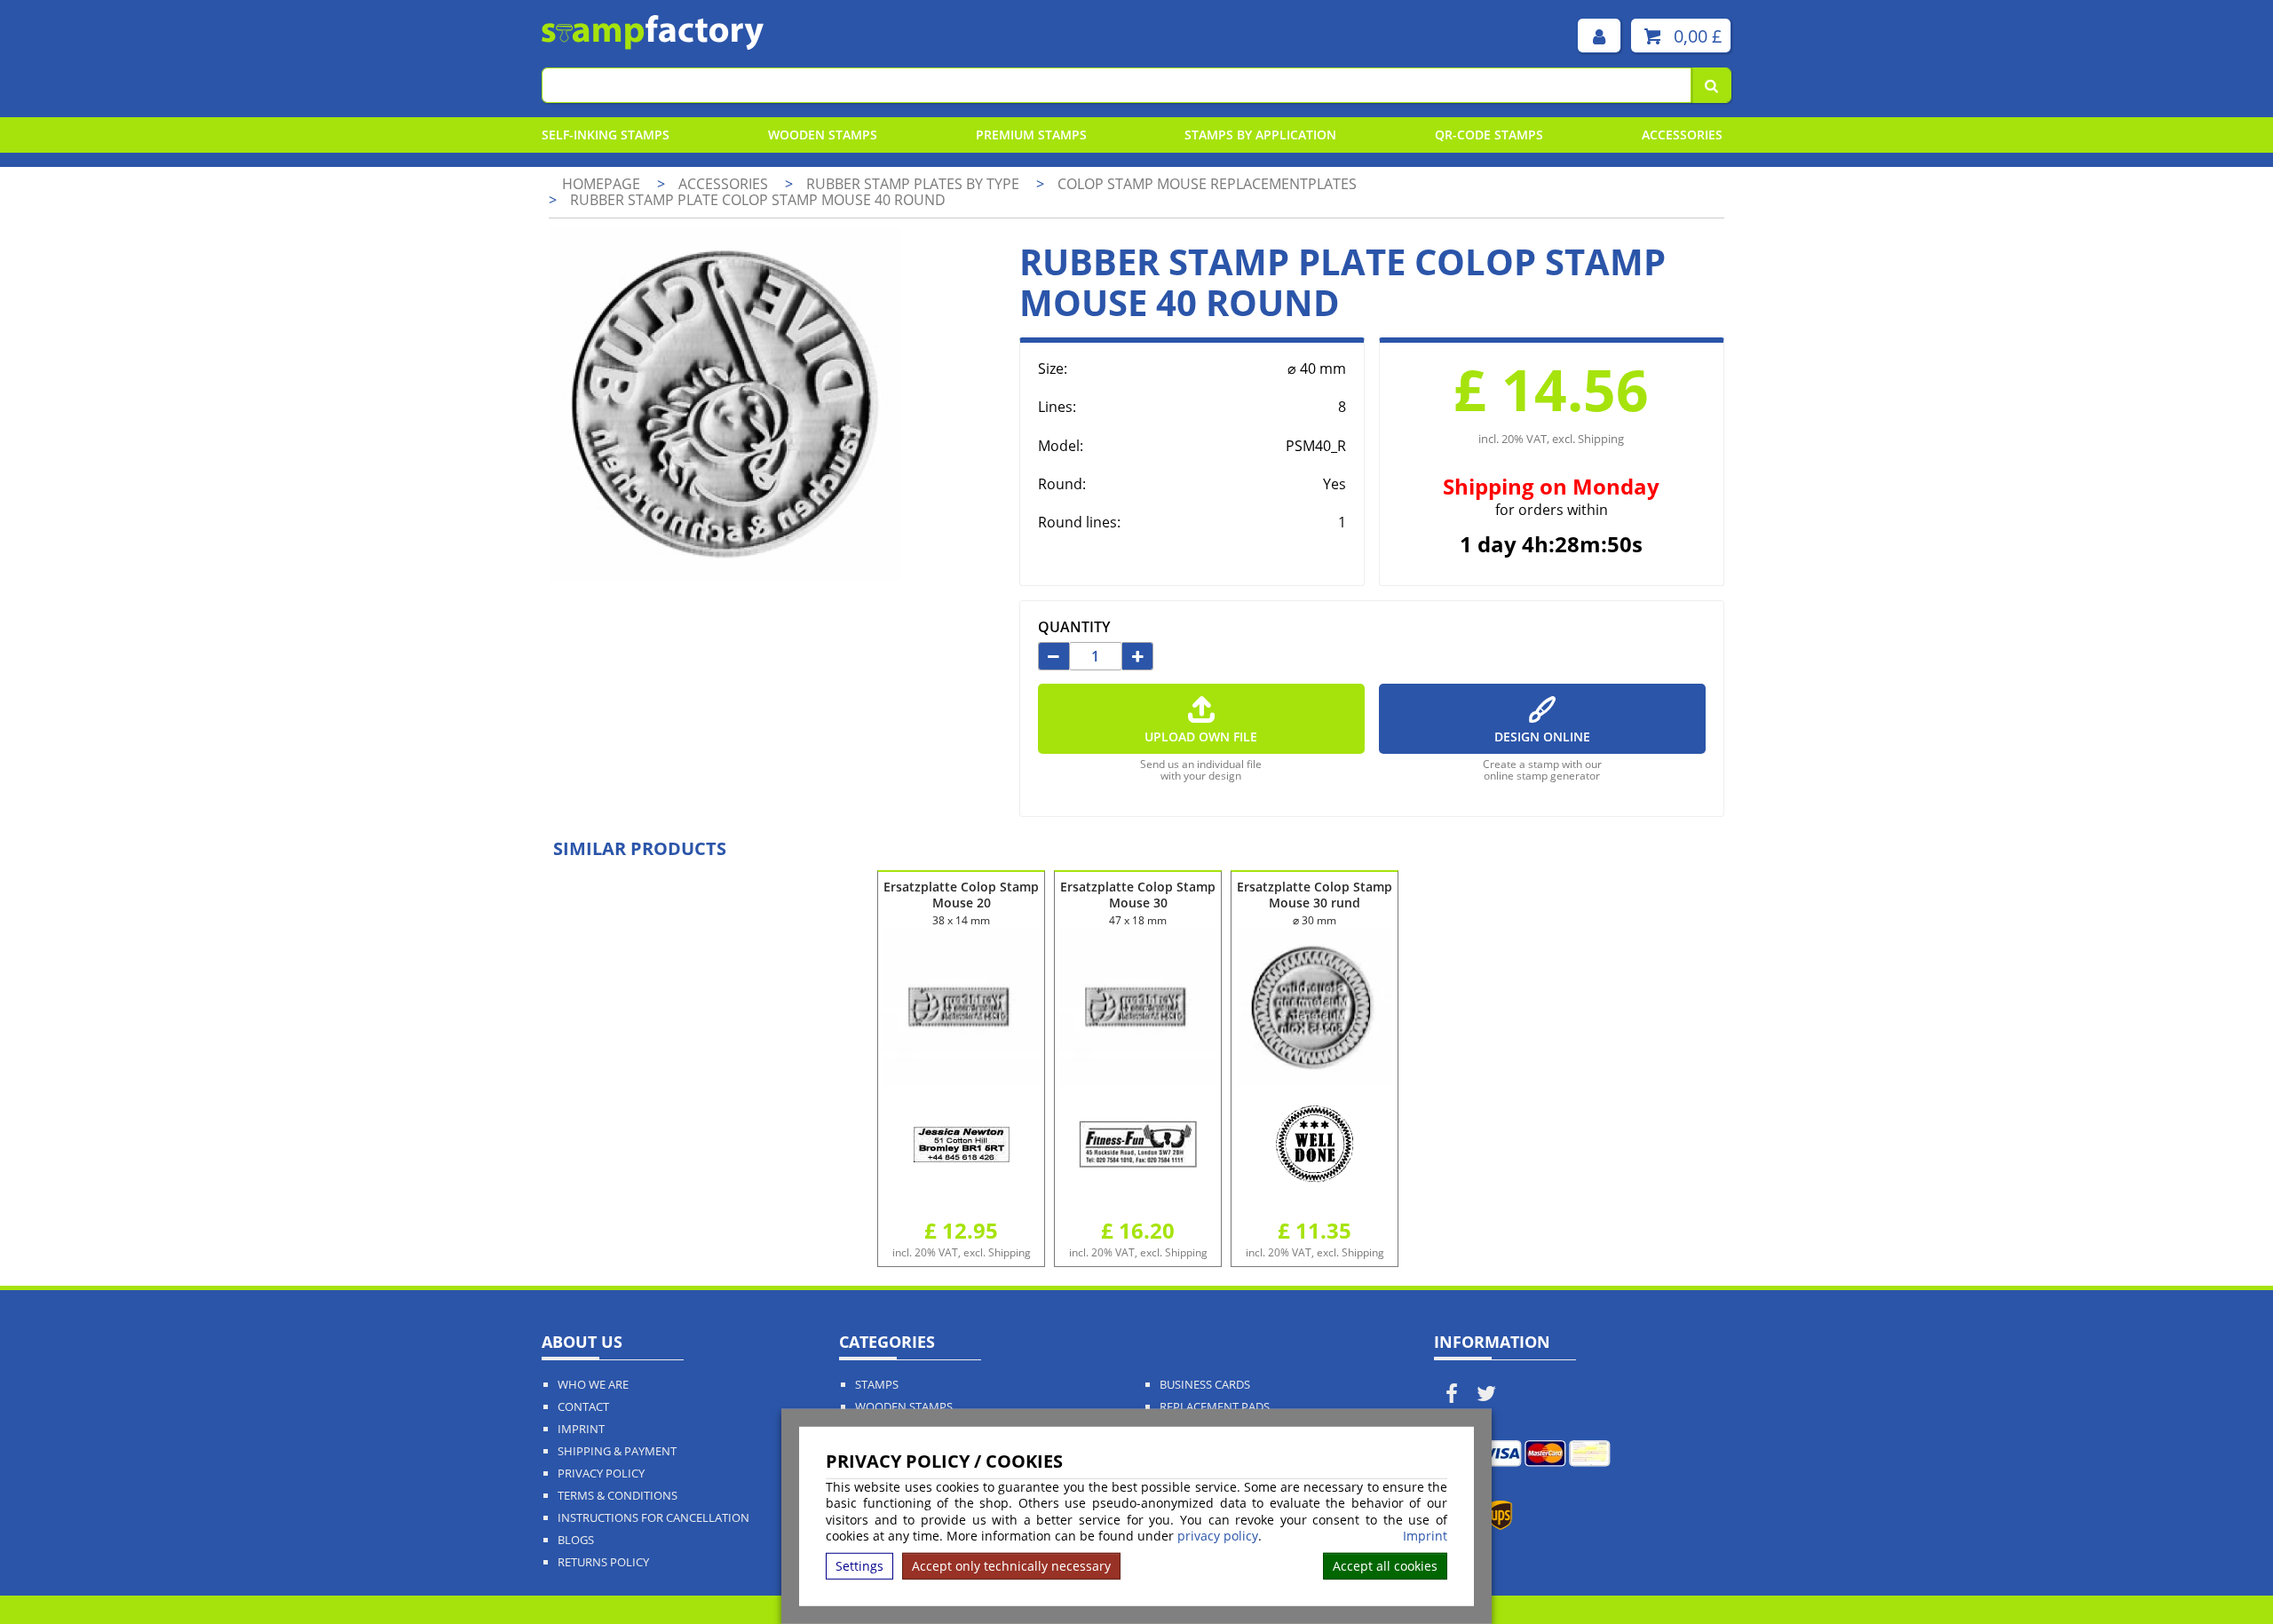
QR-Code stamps (1489, 135)
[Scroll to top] (2219, 1572)
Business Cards (1205, 1385)
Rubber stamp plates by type (915, 184)
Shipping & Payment (617, 1451)
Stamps (877, 1385)
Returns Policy (603, 1562)
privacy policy (1218, 1536)
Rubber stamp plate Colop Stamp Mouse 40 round (758, 200)
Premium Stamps (1031, 135)
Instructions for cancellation (653, 1518)
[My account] (1599, 36)
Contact (583, 1407)
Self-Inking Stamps (606, 135)
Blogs (576, 1540)
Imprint (1425, 1536)
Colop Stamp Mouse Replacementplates (1207, 184)
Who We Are (593, 1385)
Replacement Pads (1215, 1407)
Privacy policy (601, 1473)
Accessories (1682, 135)
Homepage (601, 184)
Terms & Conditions (618, 1496)
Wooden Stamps (823, 135)
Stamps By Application (1260, 135)
